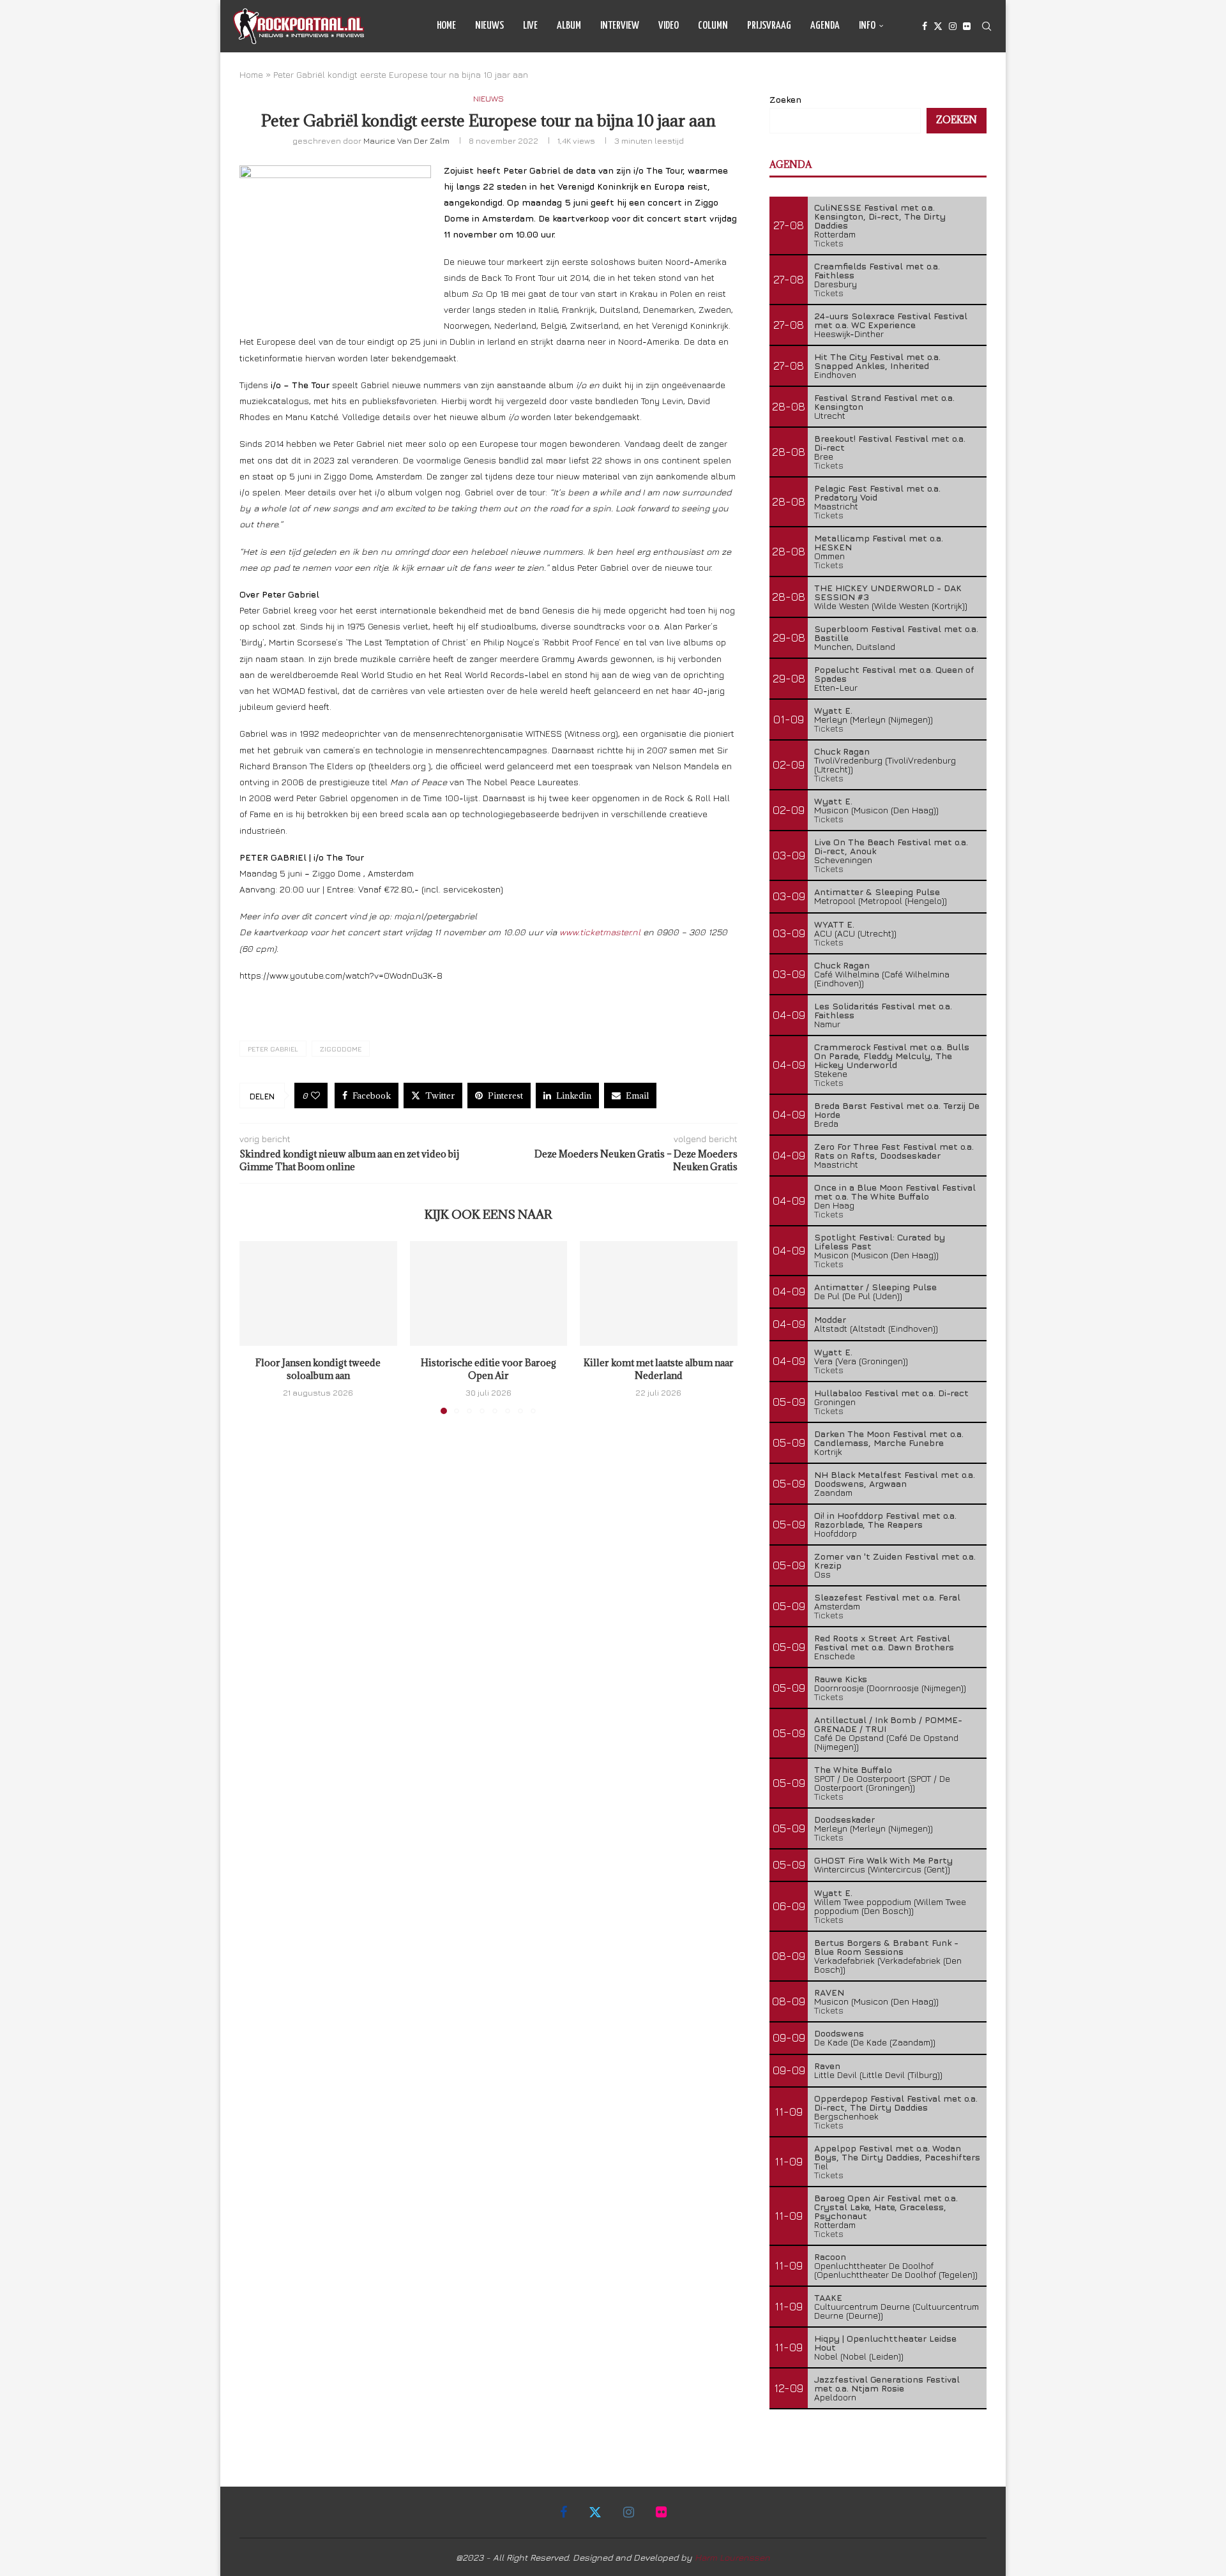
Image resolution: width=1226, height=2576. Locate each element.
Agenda (825, 26)
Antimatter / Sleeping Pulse (875, 1287)
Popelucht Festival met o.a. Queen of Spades (894, 674)
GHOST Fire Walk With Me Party (883, 1860)
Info (867, 26)
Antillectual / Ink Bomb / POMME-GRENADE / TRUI (888, 1724)
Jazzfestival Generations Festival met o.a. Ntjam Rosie (887, 2384)
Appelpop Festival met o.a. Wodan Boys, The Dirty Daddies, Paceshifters (897, 2152)
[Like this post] (315, 1096)
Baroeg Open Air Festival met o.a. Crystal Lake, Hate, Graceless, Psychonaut (886, 2207)
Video (669, 26)
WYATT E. (834, 924)
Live (530, 26)
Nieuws (489, 26)
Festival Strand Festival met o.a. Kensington (884, 402)
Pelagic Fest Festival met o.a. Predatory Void (877, 493)
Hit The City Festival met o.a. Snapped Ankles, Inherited (877, 361)
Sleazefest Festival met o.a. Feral (887, 1597)
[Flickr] (967, 26)
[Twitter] (938, 26)
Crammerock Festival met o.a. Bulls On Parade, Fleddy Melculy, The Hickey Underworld (892, 1056)
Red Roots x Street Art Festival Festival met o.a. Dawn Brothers (884, 1642)
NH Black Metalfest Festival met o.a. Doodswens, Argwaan (895, 1479)
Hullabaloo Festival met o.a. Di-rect (891, 1393)
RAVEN (829, 1992)
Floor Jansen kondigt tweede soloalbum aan (318, 1369)
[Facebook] (925, 26)
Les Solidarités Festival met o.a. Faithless (883, 1010)
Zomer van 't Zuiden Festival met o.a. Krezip (895, 1561)
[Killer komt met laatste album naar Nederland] (659, 1293)
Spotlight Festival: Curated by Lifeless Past (880, 1241)
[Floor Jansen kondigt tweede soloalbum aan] (318, 1293)
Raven (827, 2066)
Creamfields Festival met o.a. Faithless (877, 270)
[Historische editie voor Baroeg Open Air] (489, 1293)
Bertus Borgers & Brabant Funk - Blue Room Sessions (886, 1947)
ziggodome (341, 1049)
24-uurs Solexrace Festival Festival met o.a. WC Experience (891, 320)
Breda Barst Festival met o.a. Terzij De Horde (897, 1110)
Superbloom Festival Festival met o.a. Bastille (896, 633)
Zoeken (785, 99)
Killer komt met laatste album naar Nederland (659, 1369)
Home (446, 26)
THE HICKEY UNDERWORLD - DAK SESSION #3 (888, 592)
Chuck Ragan (842, 751)
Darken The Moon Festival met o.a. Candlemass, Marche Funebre (889, 1438)
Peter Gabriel (273, 1049)
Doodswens (839, 2033)
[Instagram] (953, 26)
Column (713, 26)
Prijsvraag (769, 26)
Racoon (830, 2256)
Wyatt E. (833, 710)
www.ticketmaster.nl (601, 932)
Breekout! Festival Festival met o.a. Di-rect (890, 443)
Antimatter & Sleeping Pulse (877, 892)
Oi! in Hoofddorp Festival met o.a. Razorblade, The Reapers (885, 1520)
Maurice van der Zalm (406, 140)
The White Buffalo (853, 1769)
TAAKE (828, 2297)
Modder (830, 1319)
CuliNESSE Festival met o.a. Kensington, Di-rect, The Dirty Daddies (880, 216)
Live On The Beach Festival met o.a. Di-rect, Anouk (891, 846)
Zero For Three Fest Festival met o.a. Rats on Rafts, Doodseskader (894, 1151)
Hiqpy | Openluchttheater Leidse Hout (885, 2343)
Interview (620, 26)
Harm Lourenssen (732, 2557)
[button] (257, 1327)
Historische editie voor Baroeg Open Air (488, 1369)
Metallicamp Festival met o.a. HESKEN (879, 542)
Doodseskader (844, 1819)
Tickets (829, 243)
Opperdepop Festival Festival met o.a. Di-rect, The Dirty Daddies (896, 2103)
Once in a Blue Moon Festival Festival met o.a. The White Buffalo (895, 1192)
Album (569, 26)
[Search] (987, 26)
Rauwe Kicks (841, 1679)
